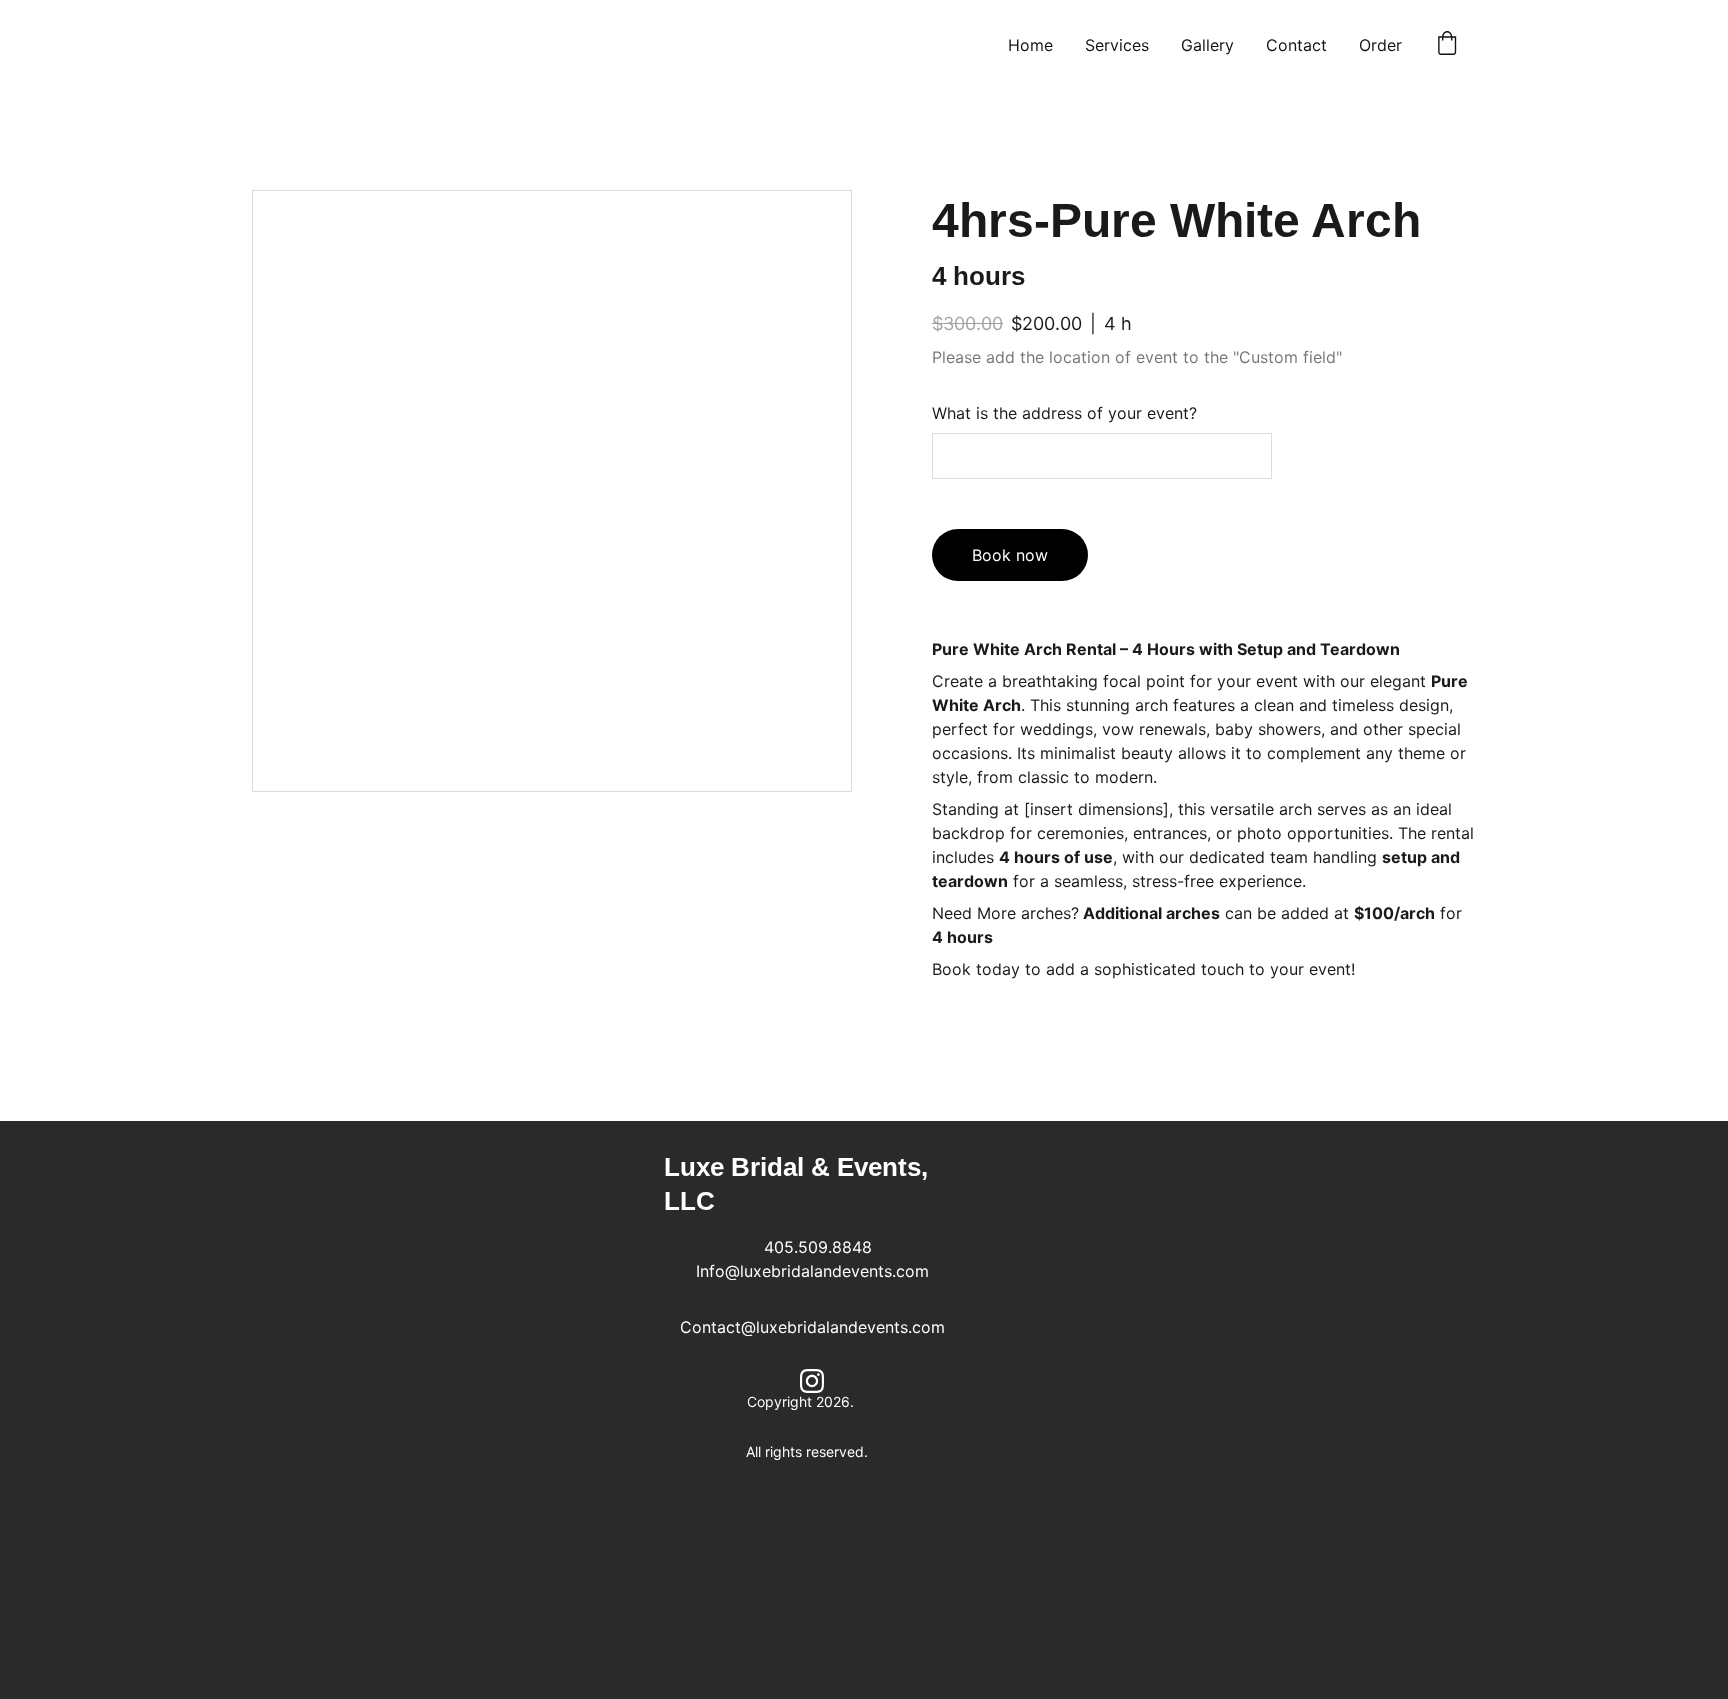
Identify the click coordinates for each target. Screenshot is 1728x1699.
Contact (1296, 45)
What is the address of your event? (1064, 413)
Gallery (1207, 45)
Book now (1010, 555)
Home (1030, 45)
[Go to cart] (1447, 45)
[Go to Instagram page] (812, 1381)
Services (1117, 45)
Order (1380, 45)
